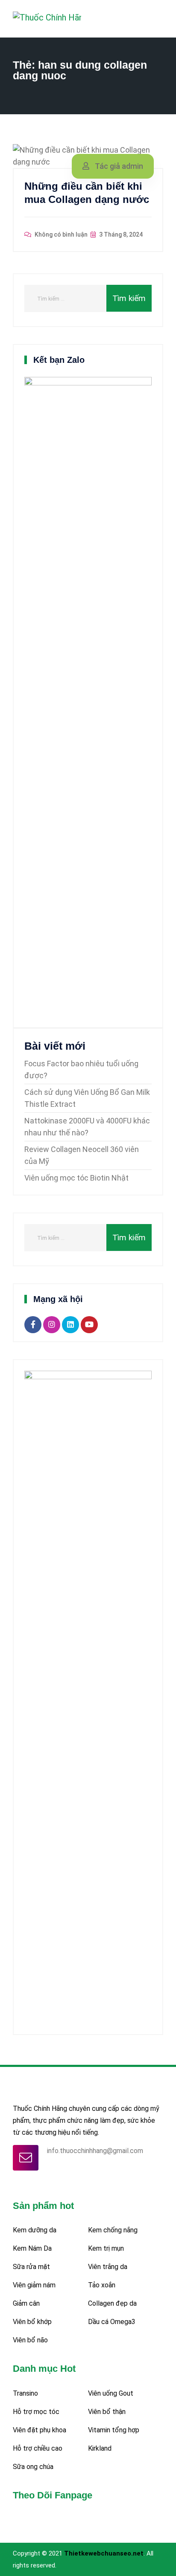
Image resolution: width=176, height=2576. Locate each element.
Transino (25, 2393)
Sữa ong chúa (33, 2467)
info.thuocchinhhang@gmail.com (95, 2151)
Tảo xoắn (102, 2285)
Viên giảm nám (34, 2285)
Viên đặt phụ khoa (40, 2430)
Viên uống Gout (111, 2393)
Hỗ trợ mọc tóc (36, 2412)
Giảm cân (26, 2303)
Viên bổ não (30, 2340)
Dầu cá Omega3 (112, 2322)
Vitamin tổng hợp (114, 2430)
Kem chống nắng (113, 2230)
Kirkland (100, 2448)
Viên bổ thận (107, 2412)
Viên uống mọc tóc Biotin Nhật (76, 1178)
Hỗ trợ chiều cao (38, 2448)
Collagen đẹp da (112, 2303)
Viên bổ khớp (32, 2322)
